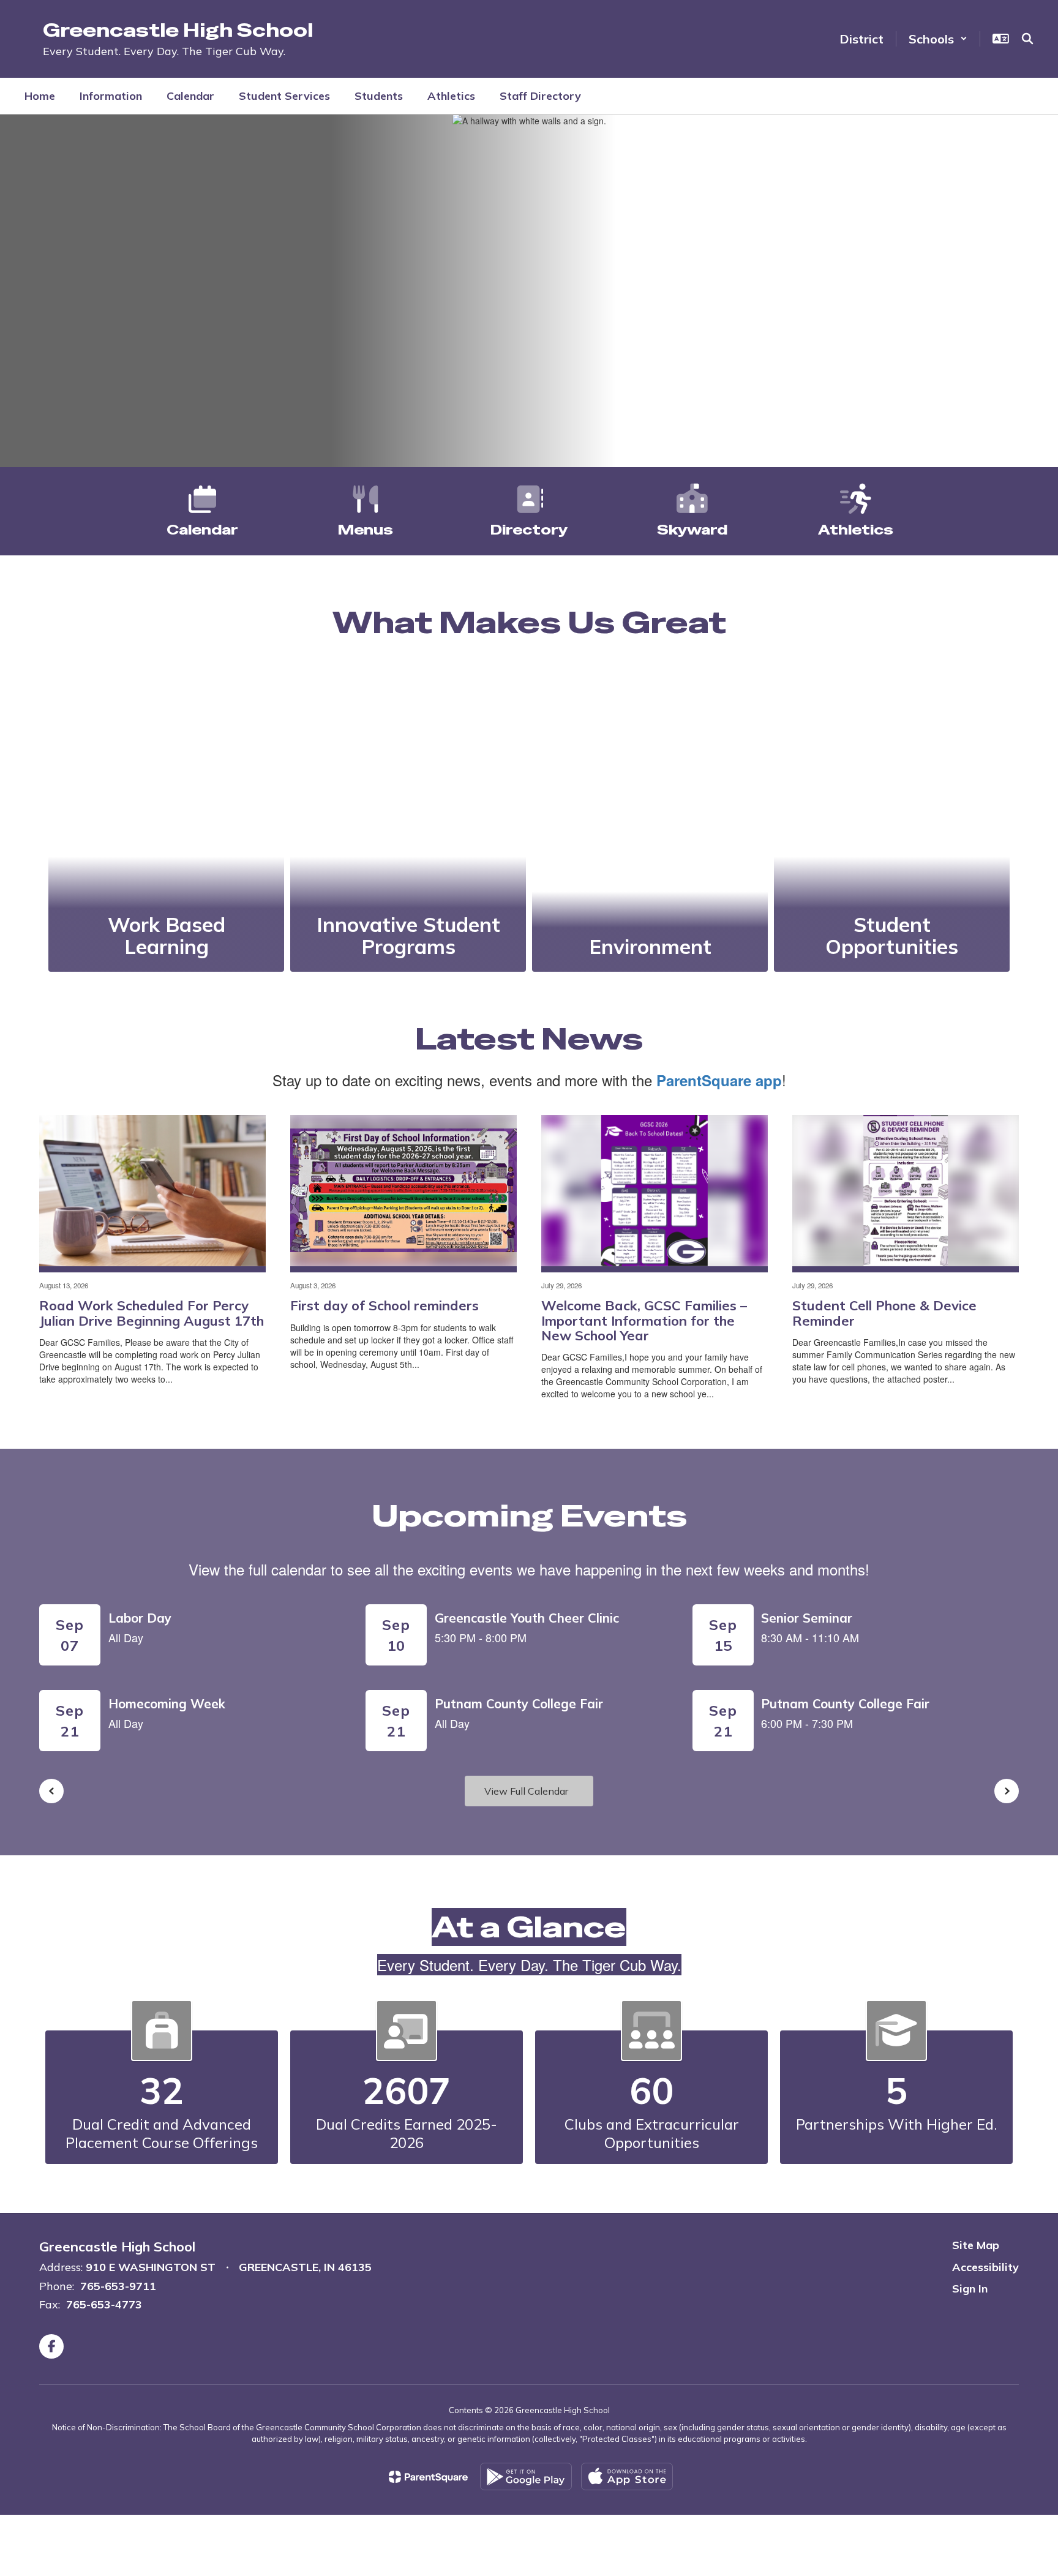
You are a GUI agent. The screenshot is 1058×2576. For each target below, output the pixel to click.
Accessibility (985, 2267)
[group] (166, 819)
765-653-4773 (104, 2304)
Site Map (976, 2245)
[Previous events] (51, 1791)
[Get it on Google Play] (526, 2476)
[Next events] (1007, 1791)
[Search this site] (1027, 39)
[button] (938, 39)
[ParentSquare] (428, 2477)
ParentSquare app (719, 1080)
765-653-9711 (118, 2286)
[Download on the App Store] (627, 2476)
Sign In (970, 2289)
